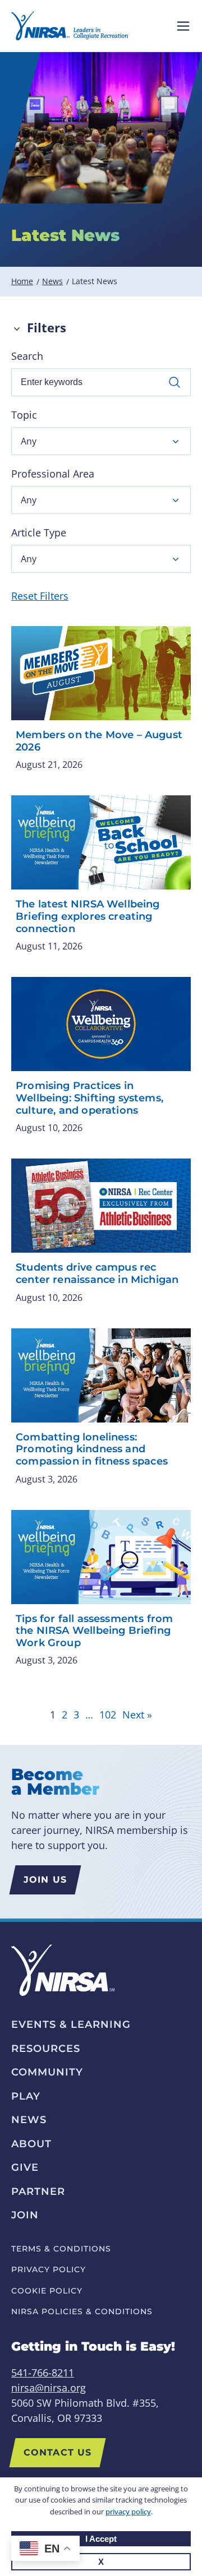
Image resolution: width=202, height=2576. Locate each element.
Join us (45, 1880)
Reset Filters (40, 596)
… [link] (89, 1715)
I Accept (101, 2539)
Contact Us (58, 2452)
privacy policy (128, 2512)
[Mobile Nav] (183, 26)
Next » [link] (137, 1715)
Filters (47, 328)
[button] (101, 441)
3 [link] (76, 1715)
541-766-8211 (43, 2373)
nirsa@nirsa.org (49, 2388)
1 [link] (53, 1715)
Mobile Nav (183, 26)
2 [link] (65, 1715)
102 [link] (108, 1715)
